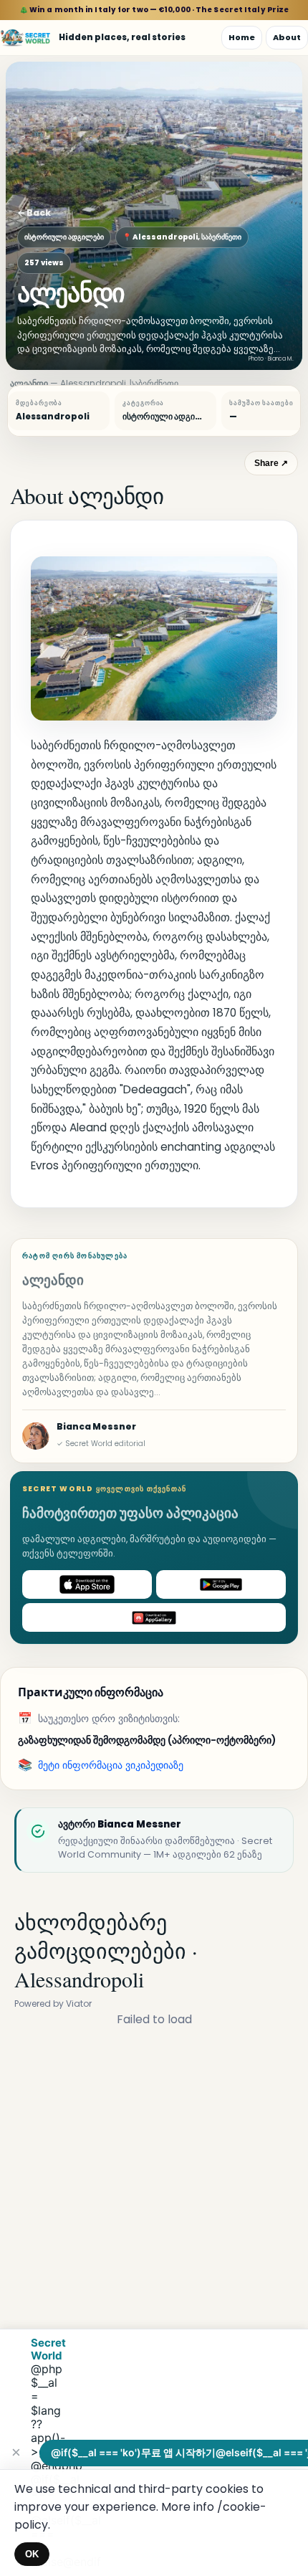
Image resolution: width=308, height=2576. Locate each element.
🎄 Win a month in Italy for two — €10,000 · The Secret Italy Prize (154, 10)
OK (32, 2554)
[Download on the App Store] (87, 1584)
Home (242, 37)
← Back (34, 213)
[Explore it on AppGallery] (154, 1617)
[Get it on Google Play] (221, 1584)
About (287, 37)
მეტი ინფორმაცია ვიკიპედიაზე (111, 1765)
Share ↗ (271, 463)
